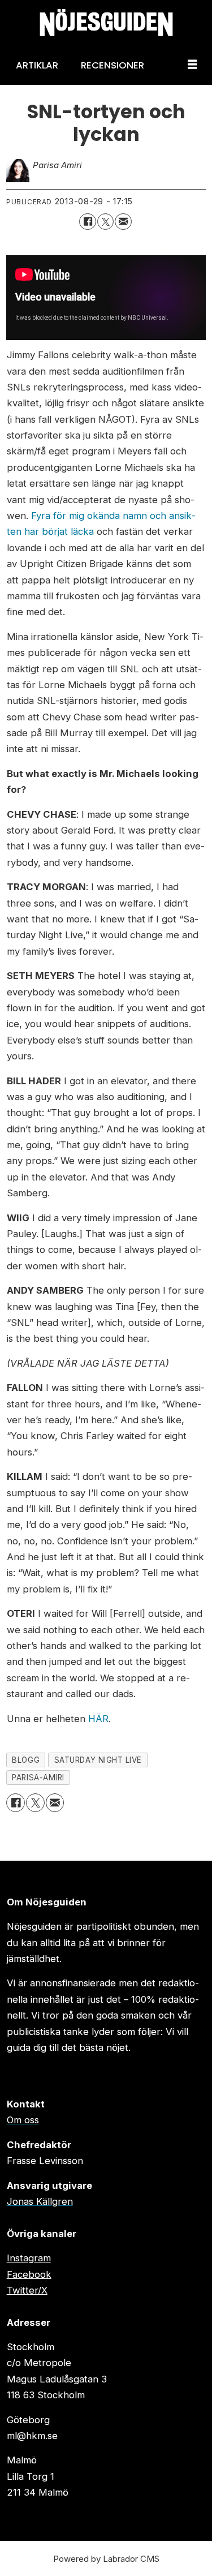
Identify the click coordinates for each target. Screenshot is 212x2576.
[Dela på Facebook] (87, 222)
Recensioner (113, 65)
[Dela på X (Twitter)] (105, 222)
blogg (26, 1760)
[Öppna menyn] (192, 65)
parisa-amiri (38, 1778)
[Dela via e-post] (123, 222)
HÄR (98, 1719)
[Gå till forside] (106, 23)
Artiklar (37, 65)
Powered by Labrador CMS (106, 2559)
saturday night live (98, 1760)
